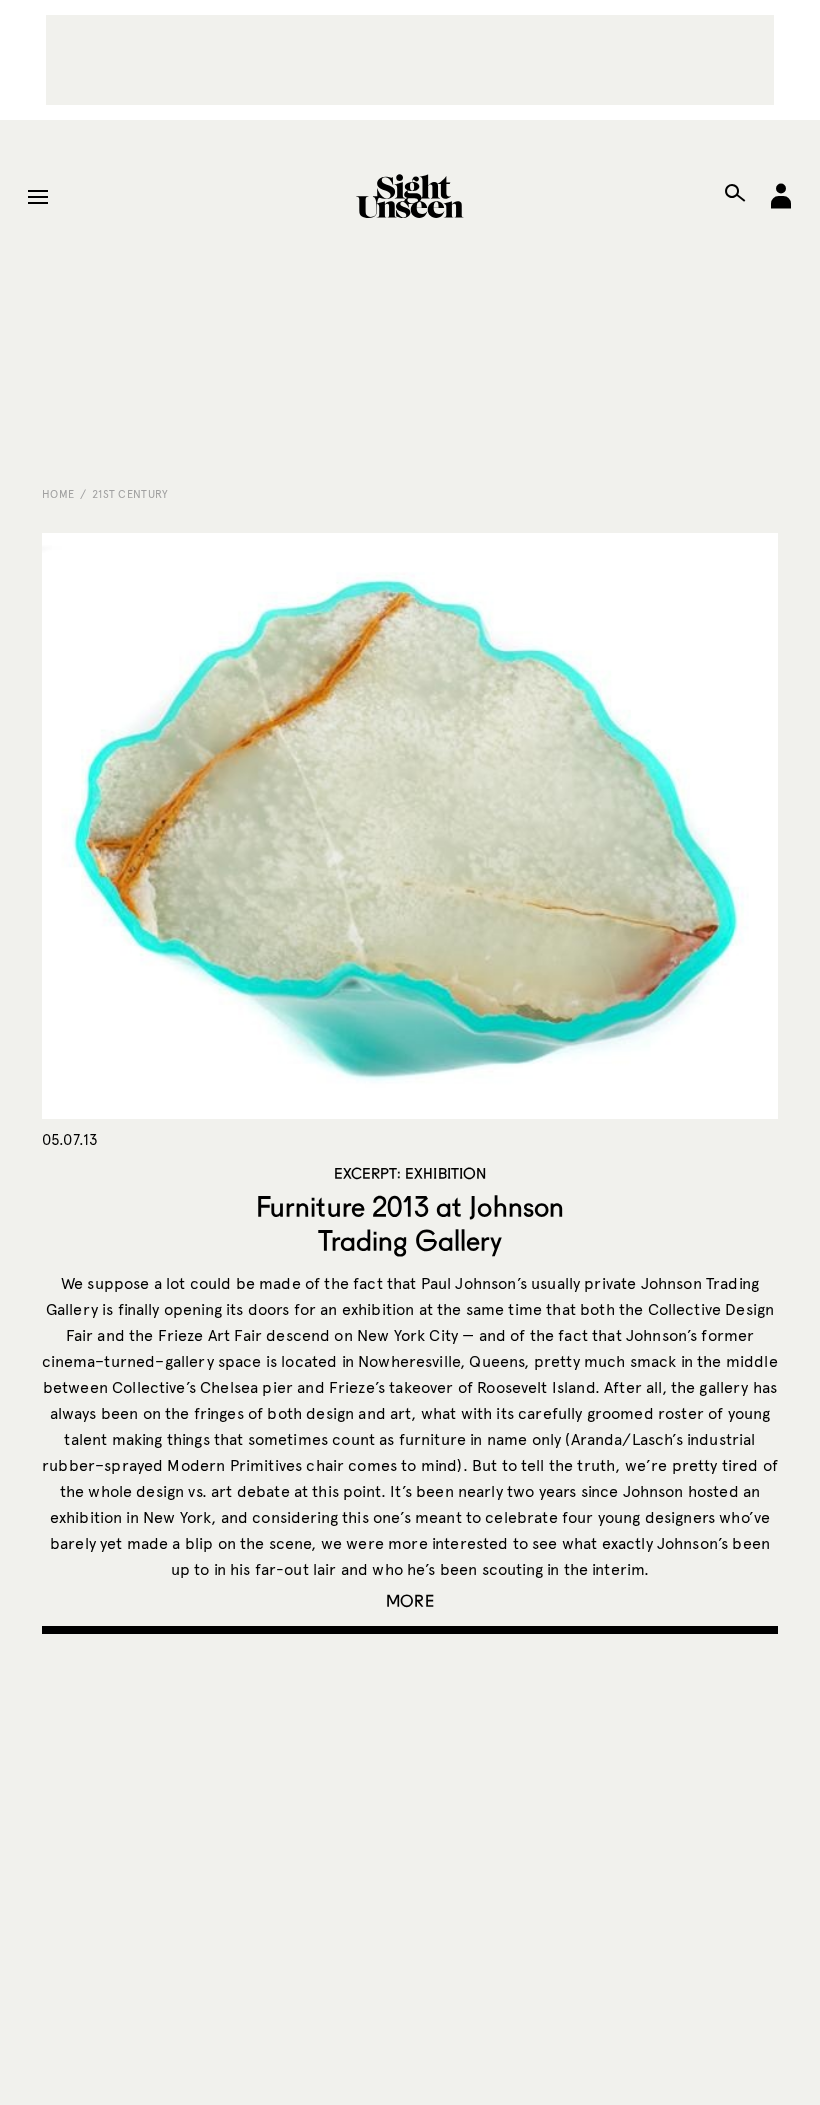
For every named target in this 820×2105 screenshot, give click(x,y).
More (410, 1600)
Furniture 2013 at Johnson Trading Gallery (410, 1223)
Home (58, 494)
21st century (130, 494)
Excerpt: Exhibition (410, 1173)
